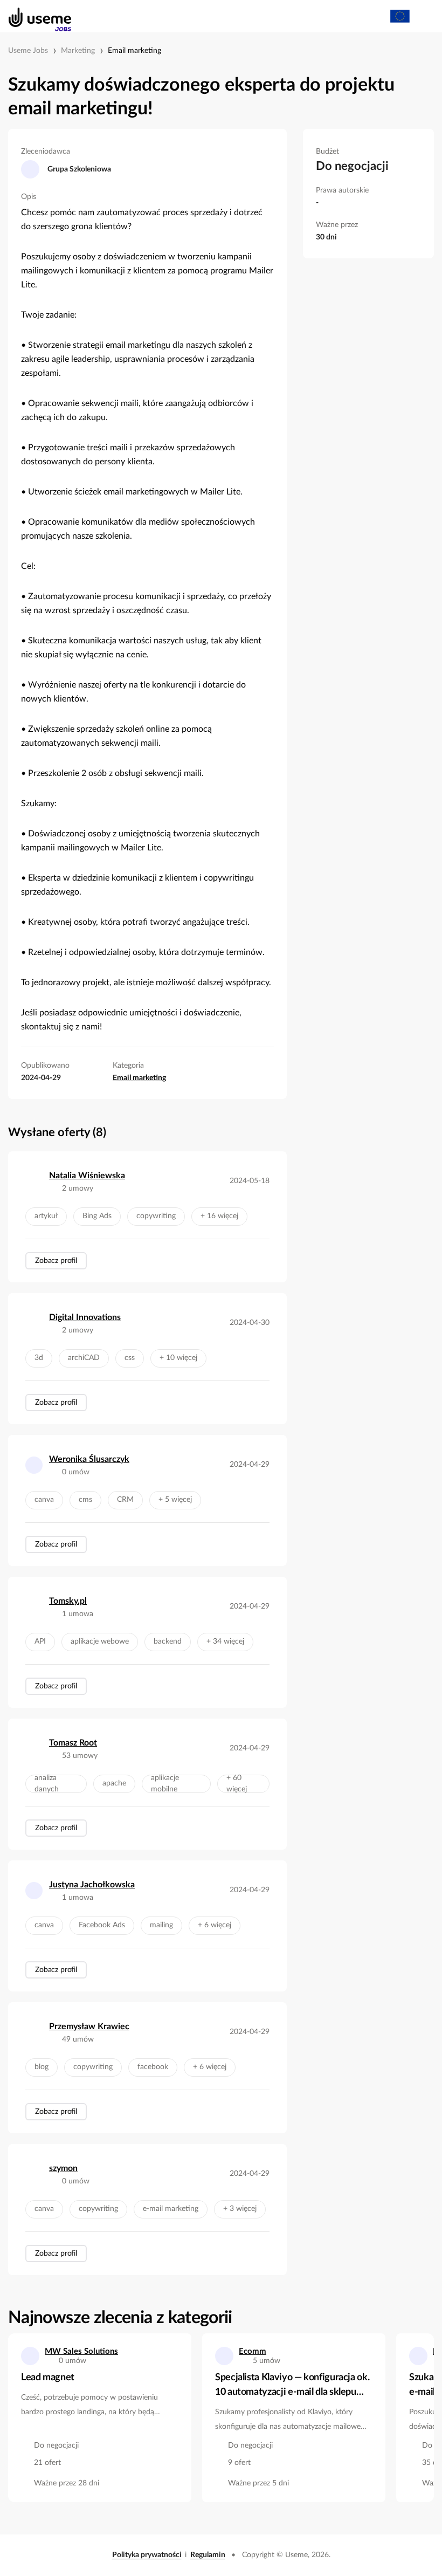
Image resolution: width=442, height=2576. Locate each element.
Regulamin (208, 2555)
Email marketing (134, 51)
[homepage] (34, 16)
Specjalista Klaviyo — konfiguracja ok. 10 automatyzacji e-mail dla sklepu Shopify (292, 2386)
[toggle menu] (424, 16)
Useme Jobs (28, 51)
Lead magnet (48, 2378)
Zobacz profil (56, 1261)
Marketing (78, 51)
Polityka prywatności (147, 2555)
